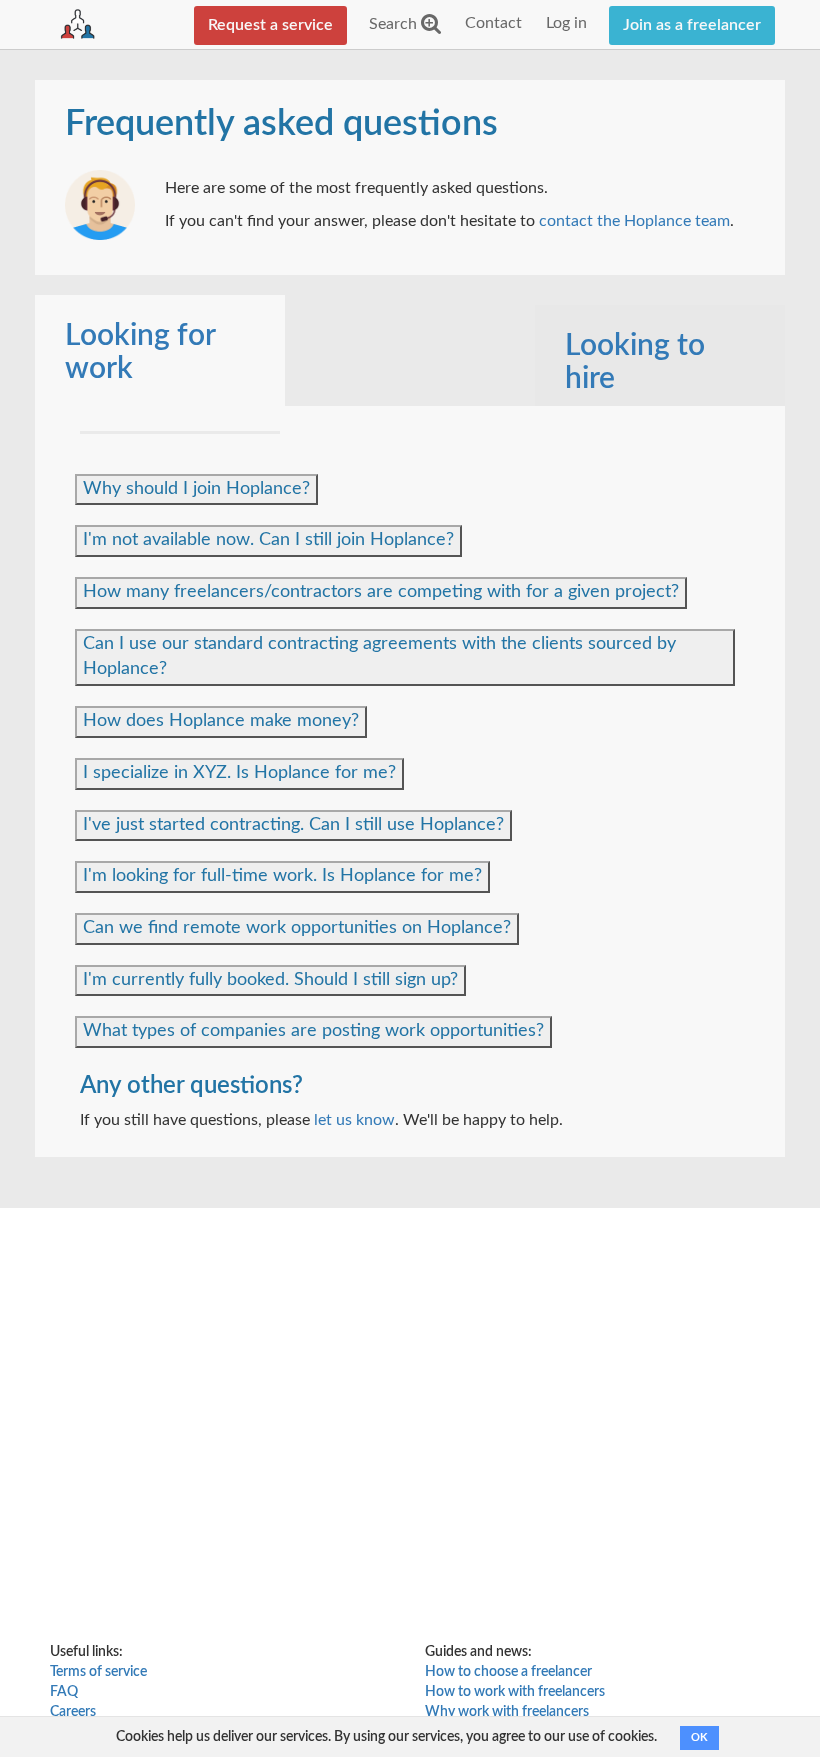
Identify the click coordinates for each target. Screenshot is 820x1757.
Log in (566, 23)
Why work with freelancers (507, 1712)
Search (395, 24)
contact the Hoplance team (634, 221)
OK (699, 1737)
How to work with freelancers (515, 1692)
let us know (354, 1120)
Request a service (270, 25)
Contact (493, 23)
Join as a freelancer (692, 25)
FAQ (64, 1692)
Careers (73, 1712)
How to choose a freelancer (508, 1672)
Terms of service (98, 1672)
